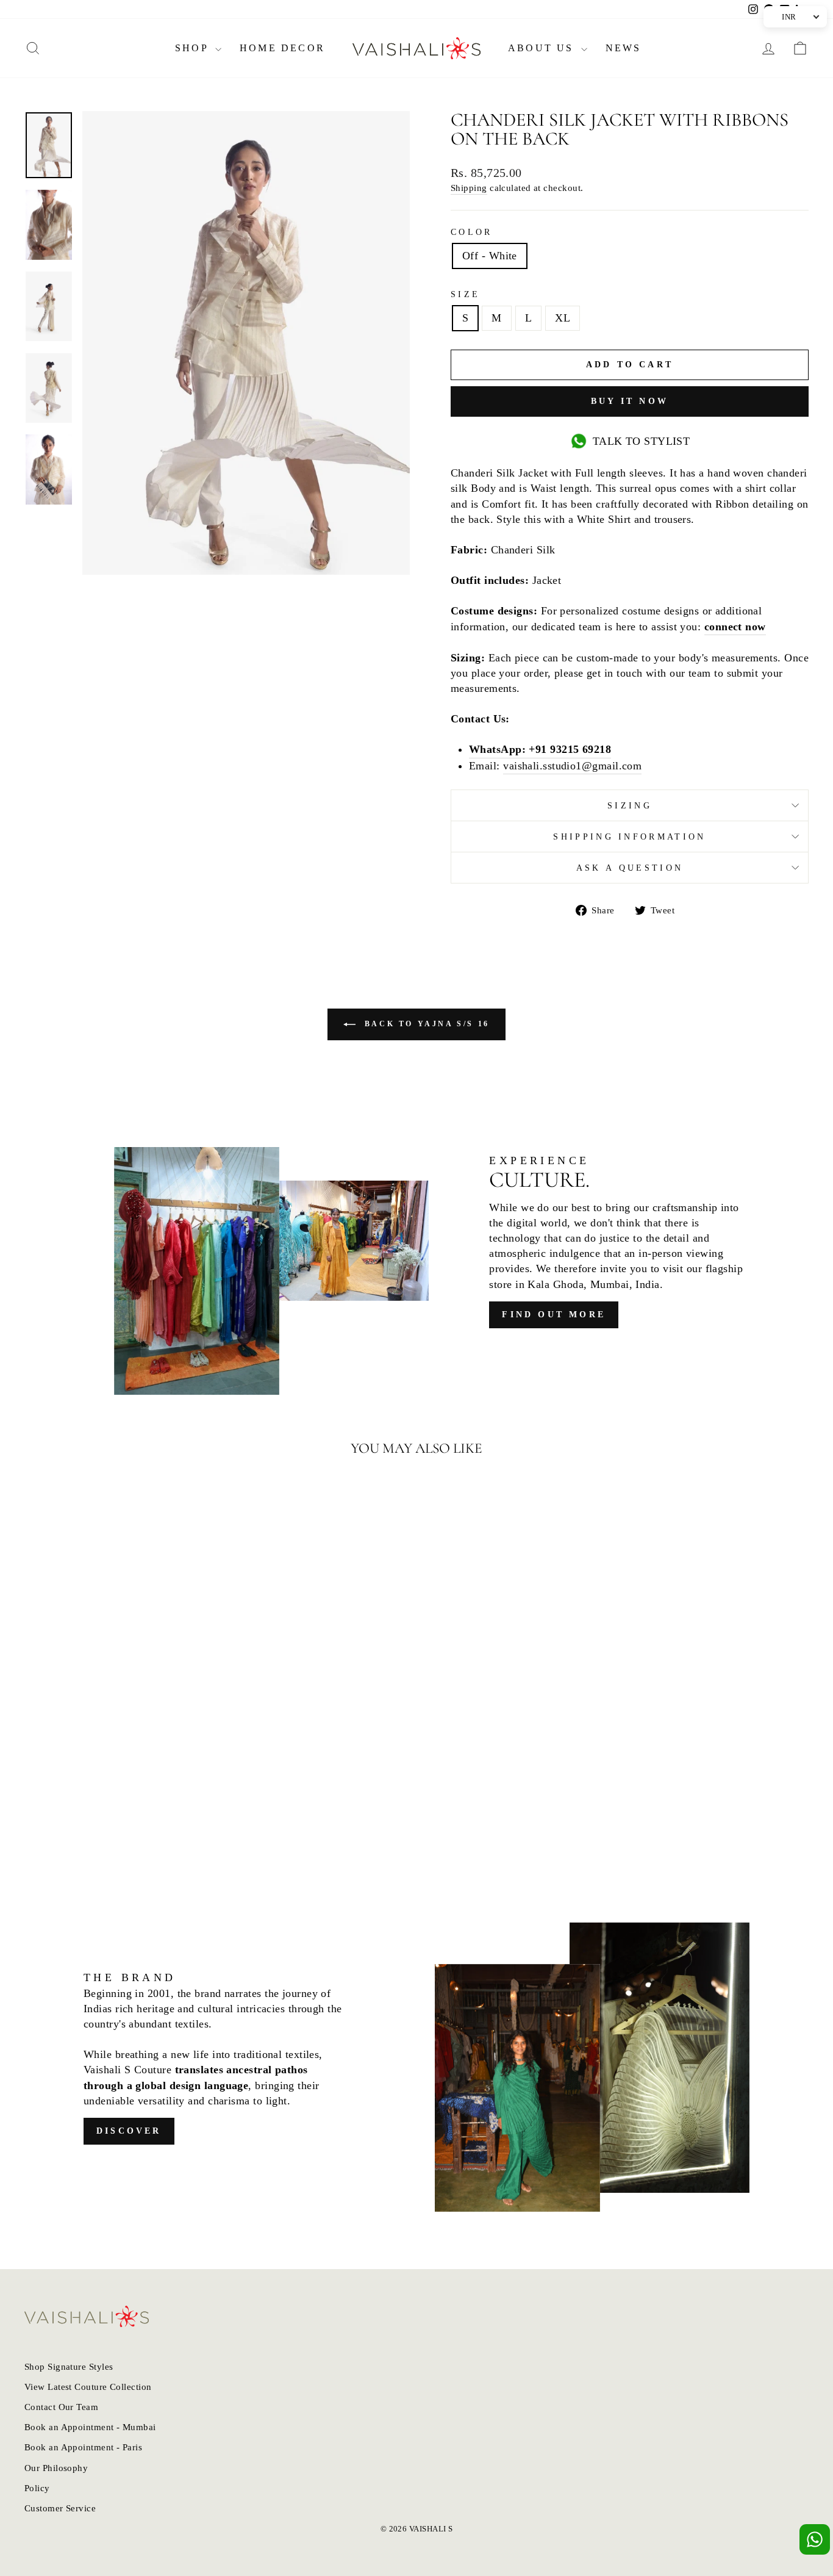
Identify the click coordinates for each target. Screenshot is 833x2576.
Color (472, 232)
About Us (543, 48)
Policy (37, 2488)
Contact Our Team (61, 2407)
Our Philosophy (56, 2468)
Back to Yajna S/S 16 (425, 1024)
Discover (129, 2131)
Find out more (554, 1315)
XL (563, 318)
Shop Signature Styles (69, 2366)
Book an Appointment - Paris (83, 2447)
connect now (735, 627)
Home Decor (282, 48)
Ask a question (630, 868)
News (624, 48)
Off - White (490, 256)
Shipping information (629, 836)
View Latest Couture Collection (88, 2387)
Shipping (469, 188)
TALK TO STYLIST (642, 441)
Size (465, 294)
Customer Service (60, 2508)
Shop (194, 48)
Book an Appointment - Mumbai (90, 2427)
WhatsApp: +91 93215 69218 (540, 749)
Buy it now (630, 401)
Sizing (630, 805)
